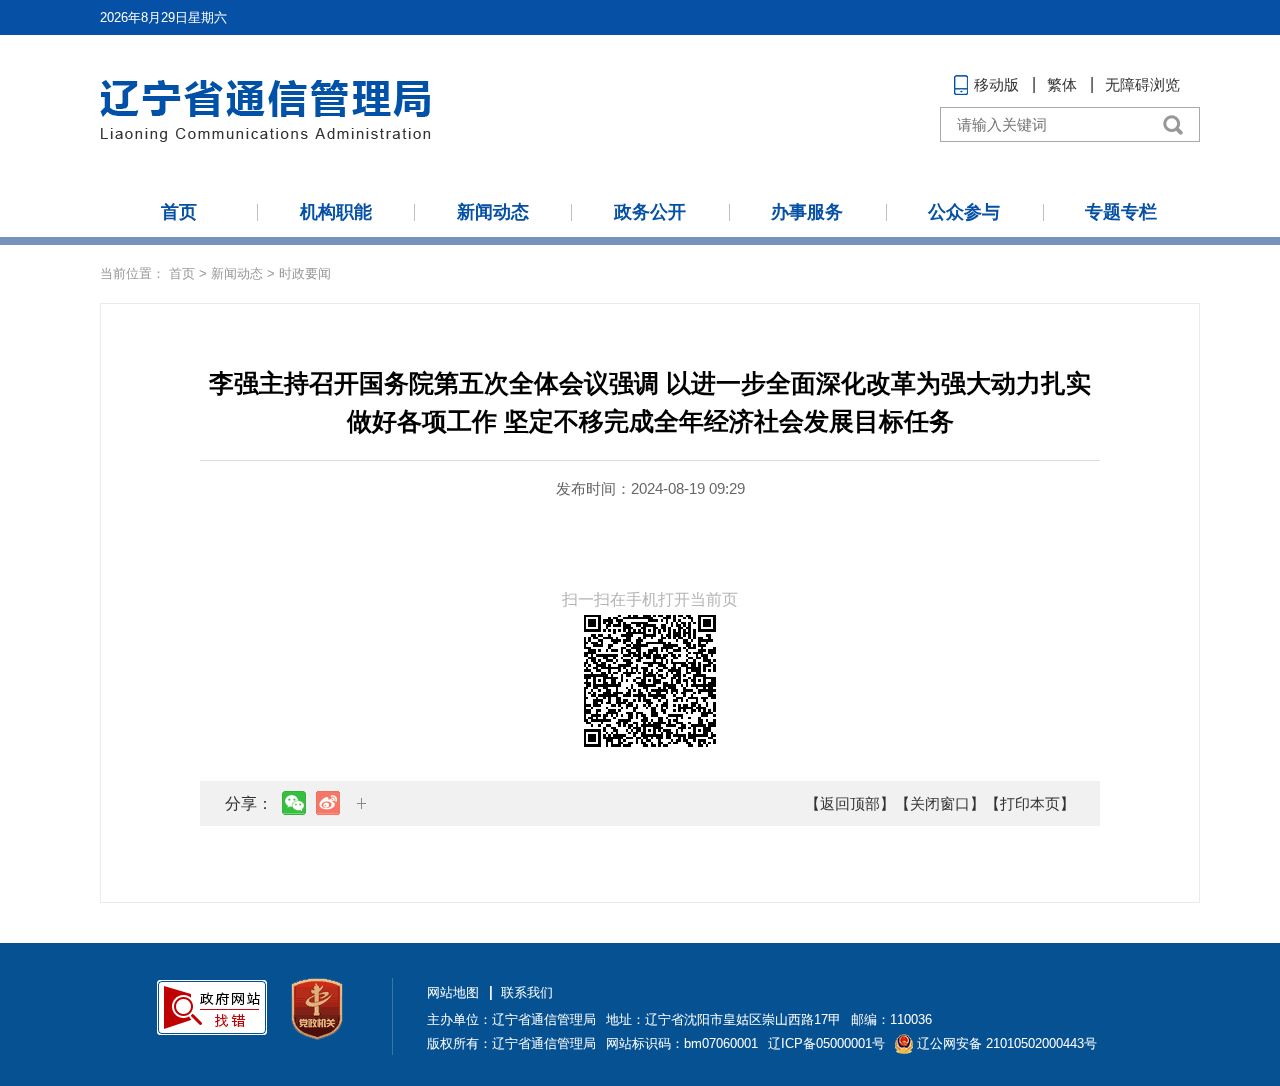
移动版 (996, 84)
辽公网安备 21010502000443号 (1007, 1043)
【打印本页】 (1030, 803)
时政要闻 (305, 273)
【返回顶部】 (850, 803)
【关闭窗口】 (940, 803)
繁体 (1062, 84)
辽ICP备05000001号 (826, 1043)
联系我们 (527, 992)
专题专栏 (1121, 212)
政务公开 (650, 212)
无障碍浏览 (1142, 84)
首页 (179, 212)
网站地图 (453, 992)
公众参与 (964, 212)
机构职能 (336, 212)
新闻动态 (493, 212)
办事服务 (807, 212)
